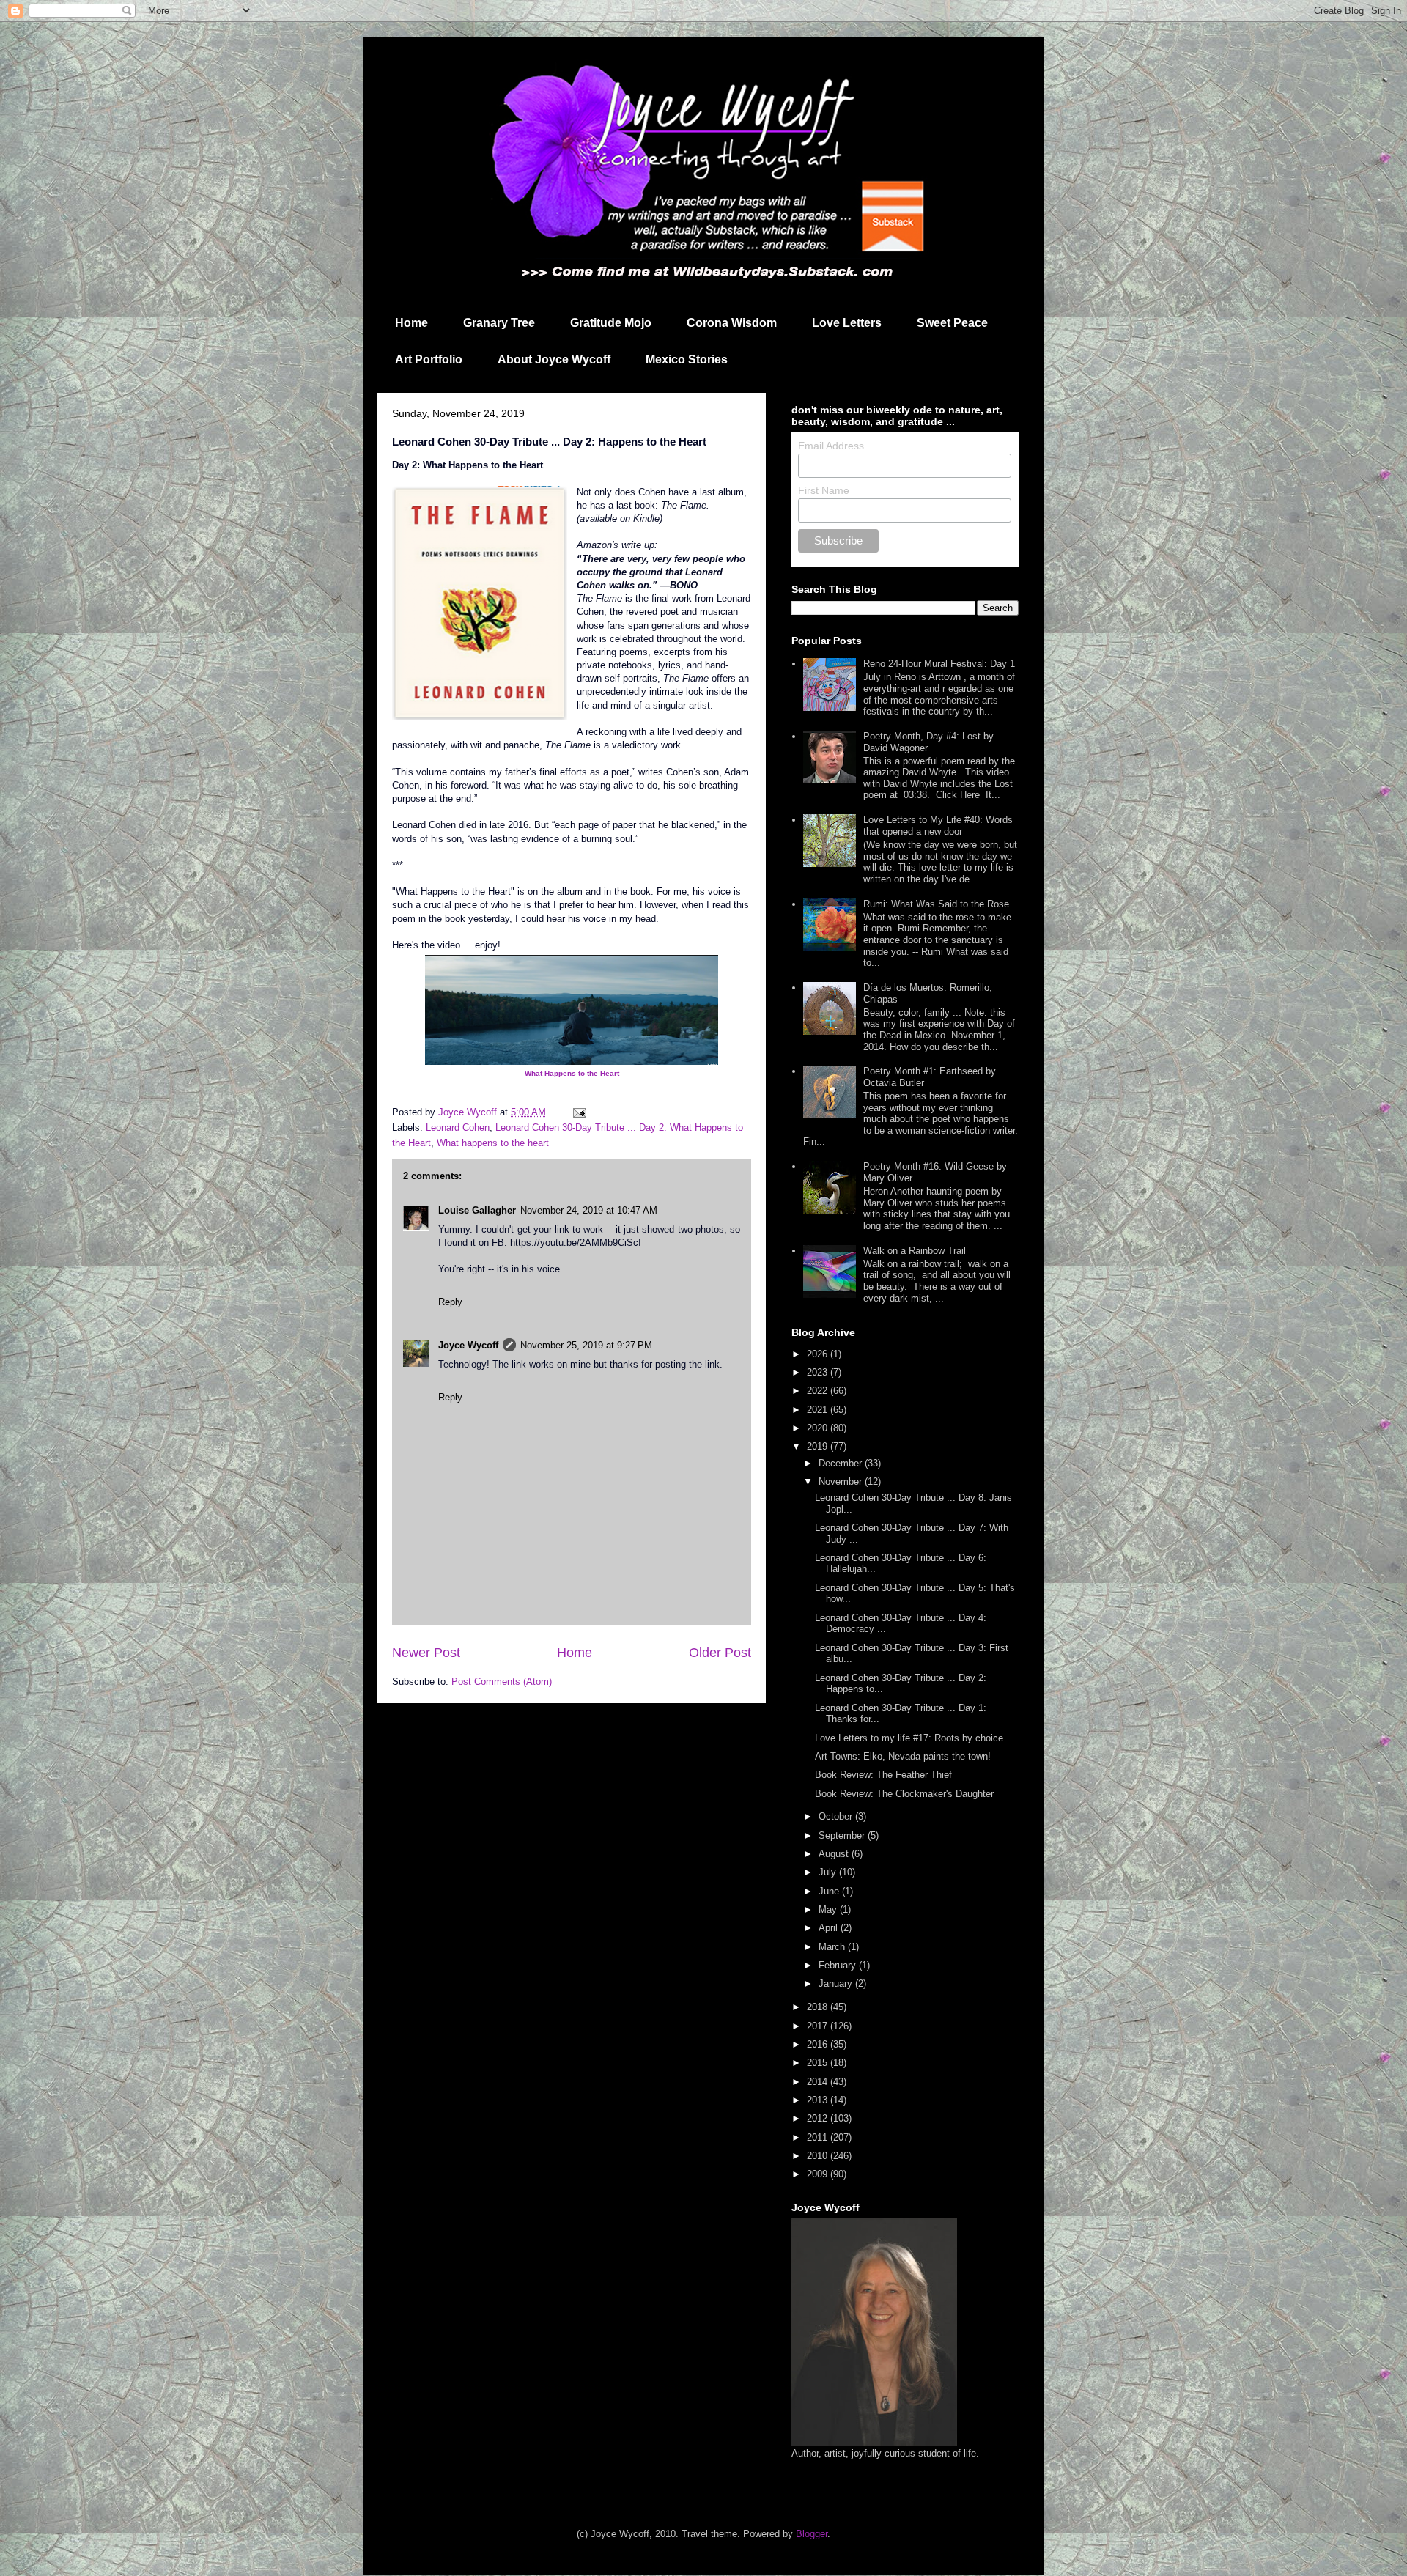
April (830, 1928)
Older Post (720, 1653)
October (837, 1816)
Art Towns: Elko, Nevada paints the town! (903, 1756)
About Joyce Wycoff (554, 359)
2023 (819, 1372)
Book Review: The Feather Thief (883, 1775)
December (842, 1463)
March (833, 1947)
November (842, 1481)
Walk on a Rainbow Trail (915, 1251)
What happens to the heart (493, 1143)
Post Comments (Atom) (502, 1682)
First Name (824, 490)
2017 (819, 2026)
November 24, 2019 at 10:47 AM (589, 1210)
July (829, 1872)
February (839, 1965)
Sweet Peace (952, 323)
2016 (819, 2044)
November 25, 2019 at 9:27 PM (586, 1345)
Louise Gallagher (477, 1210)
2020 (819, 1428)
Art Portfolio (429, 359)
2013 (819, 2100)
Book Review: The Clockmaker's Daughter (904, 1794)
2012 (819, 2118)
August (835, 1854)
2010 (819, 2156)
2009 (819, 2174)
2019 (819, 1446)
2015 (819, 2063)
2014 (819, 2082)
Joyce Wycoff (468, 1345)
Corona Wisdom (732, 323)
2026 (819, 1354)
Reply (450, 1302)
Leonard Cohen (458, 1128)
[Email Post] (579, 1112)
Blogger (812, 2534)
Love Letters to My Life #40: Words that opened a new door (938, 826)
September (843, 1835)
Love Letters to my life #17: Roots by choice (909, 1738)
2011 (819, 2137)
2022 (819, 1391)
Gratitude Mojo (611, 323)
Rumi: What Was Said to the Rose (936, 904)
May (829, 1909)
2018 (819, 2007)
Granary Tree (499, 323)
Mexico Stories (687, 359)
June (830, 1891)
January (837, 1983)
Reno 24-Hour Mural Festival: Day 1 (939, 664)
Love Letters (847, 323)
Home (411, 323)
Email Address (831, 446)
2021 (819, 1410)
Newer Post (426, 1653)
